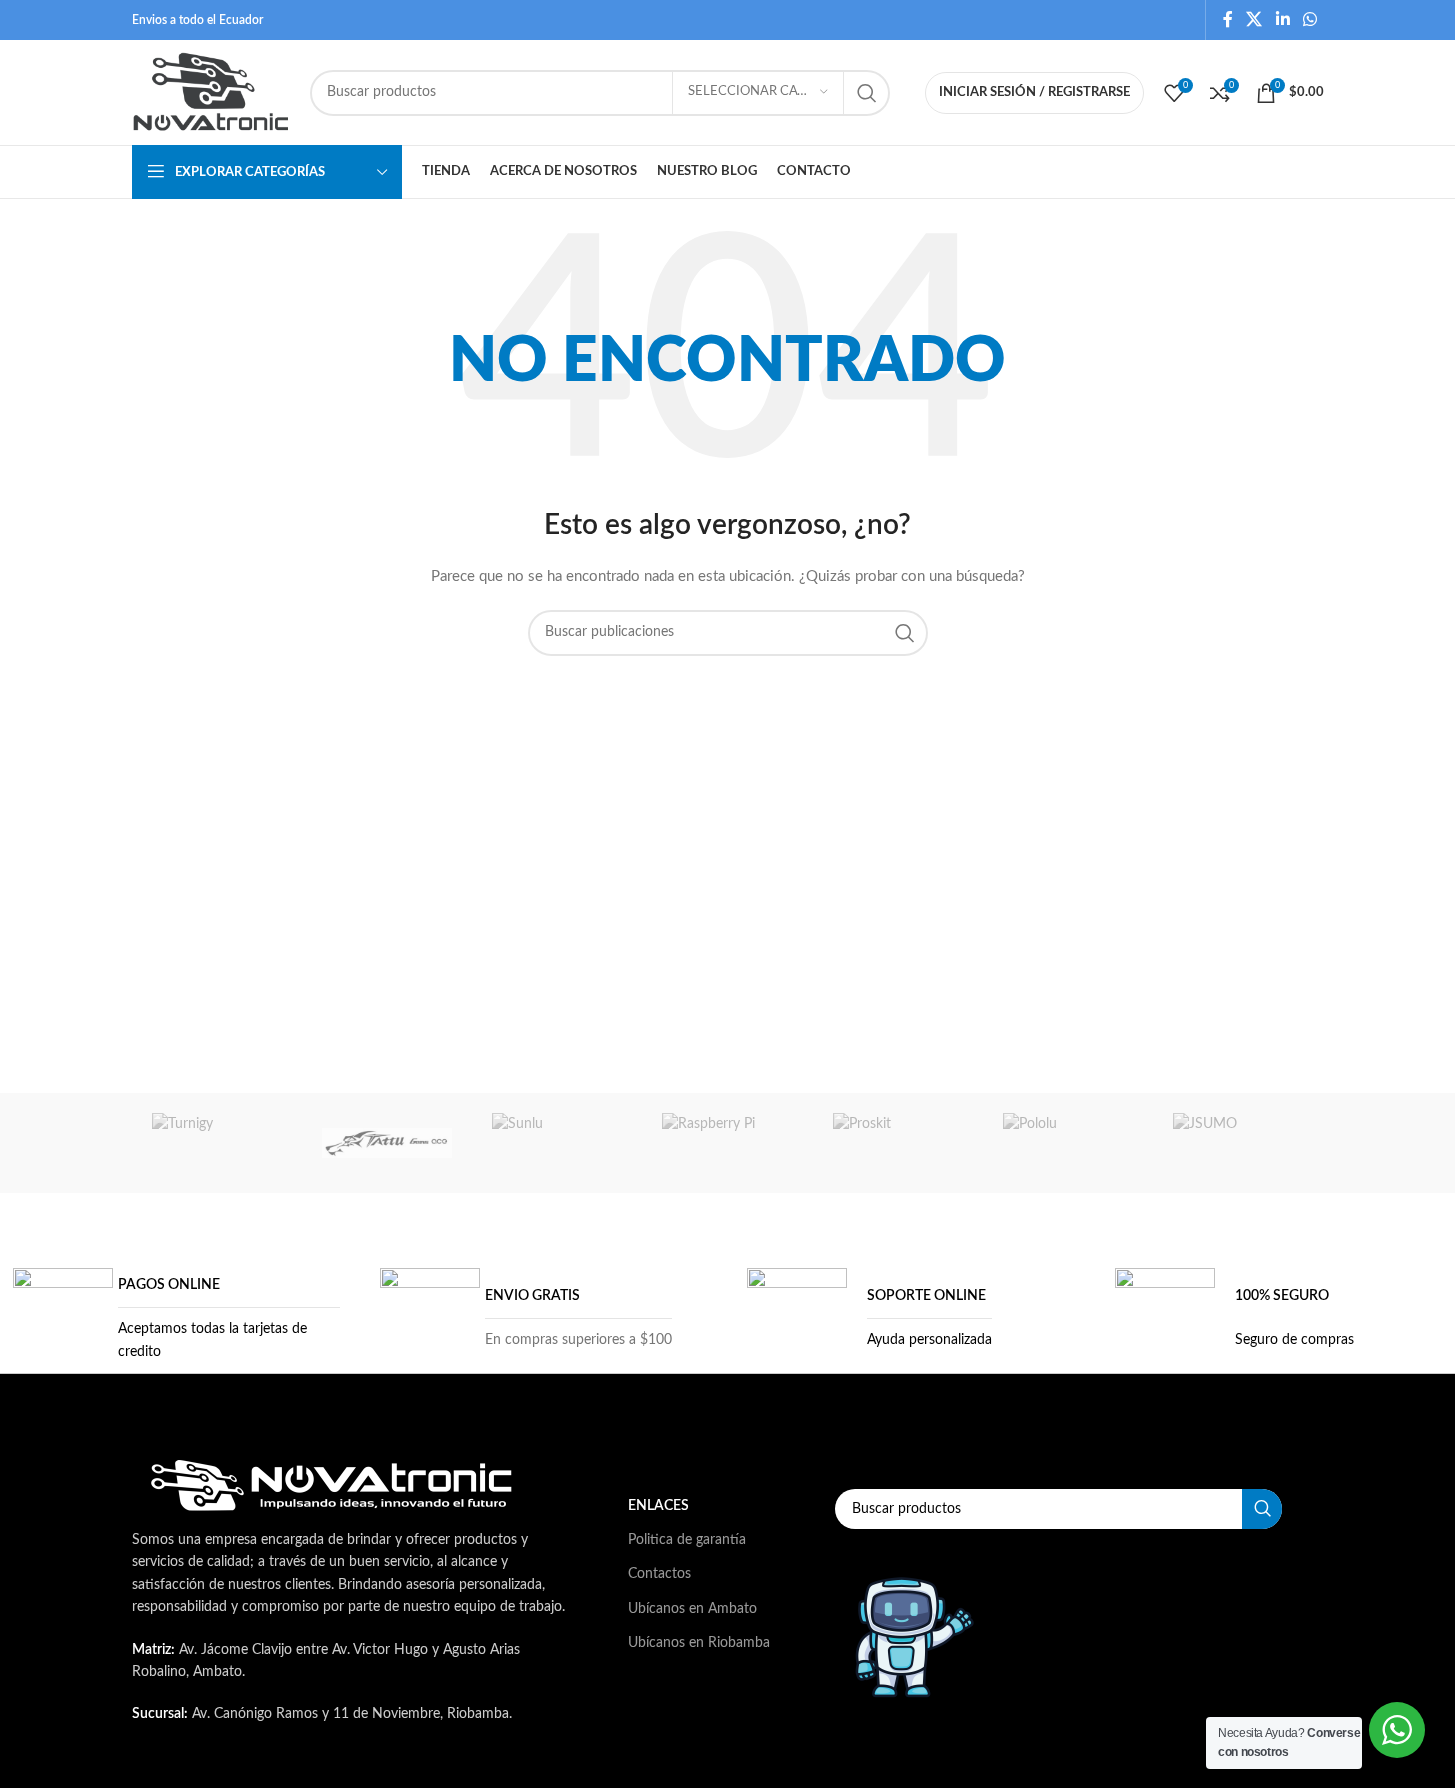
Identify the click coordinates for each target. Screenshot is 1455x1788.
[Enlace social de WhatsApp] (1309, 19)
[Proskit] (898, 1143)
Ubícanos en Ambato (692, 1609)
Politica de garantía (687, 1540)
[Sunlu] (557, 1143)
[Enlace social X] (1254, 19)
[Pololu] (1068, 1143)
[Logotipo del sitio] (211, 92)
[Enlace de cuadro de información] (176, 1318)
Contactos (659, 1574)
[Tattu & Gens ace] (387, 1143)
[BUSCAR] (867, 93)
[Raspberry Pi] (727, 1143)
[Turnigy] (217, 1143)
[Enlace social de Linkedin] (1282, 19)
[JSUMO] (1238, 1143)
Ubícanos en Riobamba (699, 1643)
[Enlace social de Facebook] (1228, 19)
